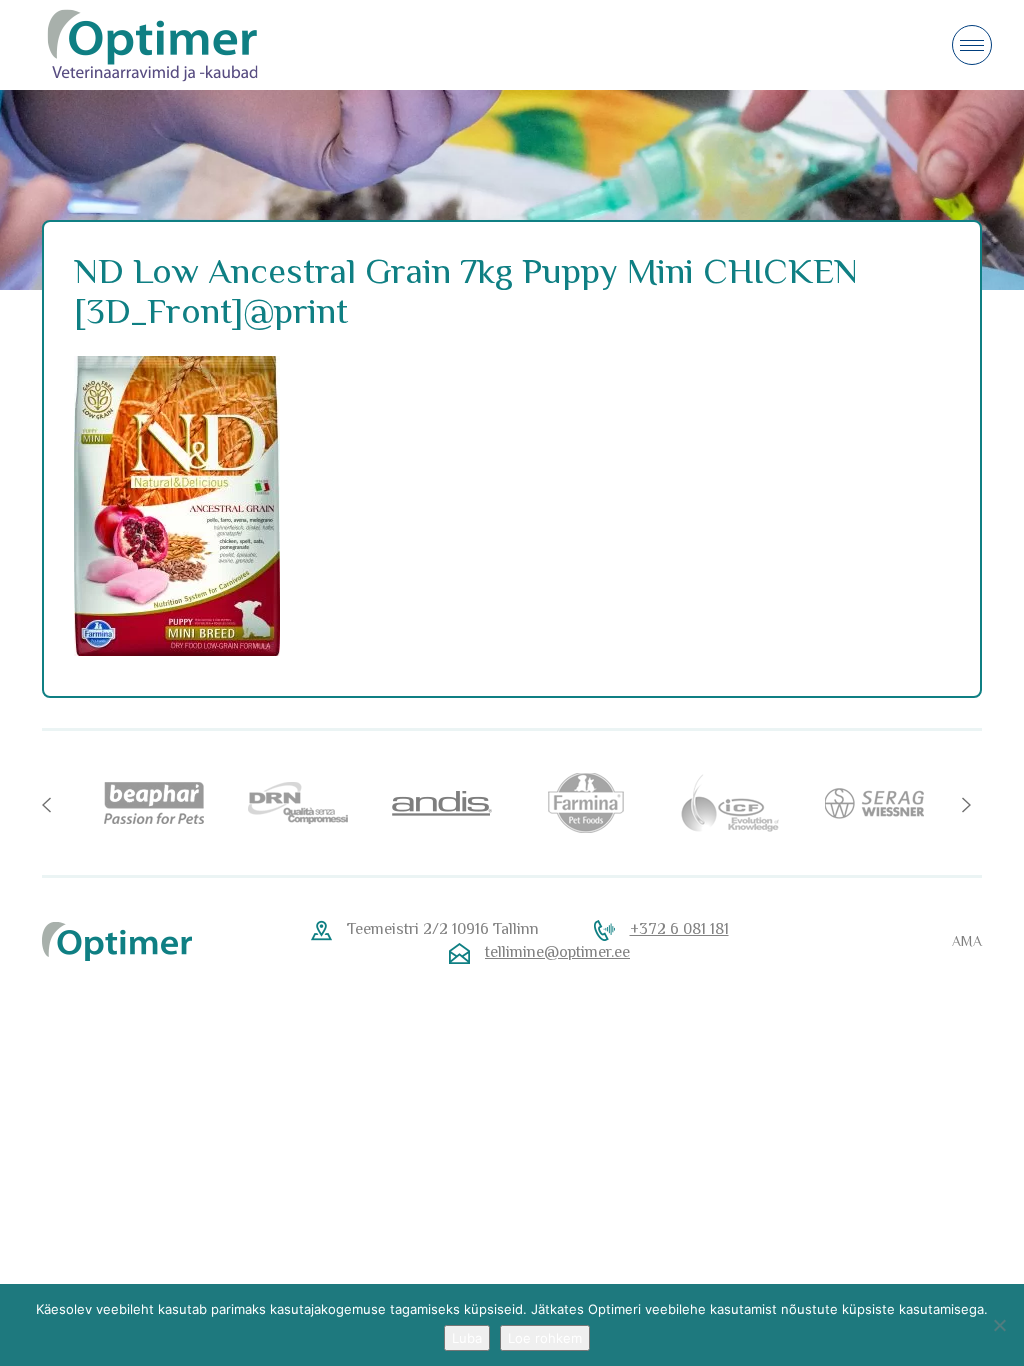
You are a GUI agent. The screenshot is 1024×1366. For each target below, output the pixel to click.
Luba (467, 1338)
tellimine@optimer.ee (557, 952)
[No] (999, 1325)
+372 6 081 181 (679, 929)
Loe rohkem (545, 1338)
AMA (967, 941)
